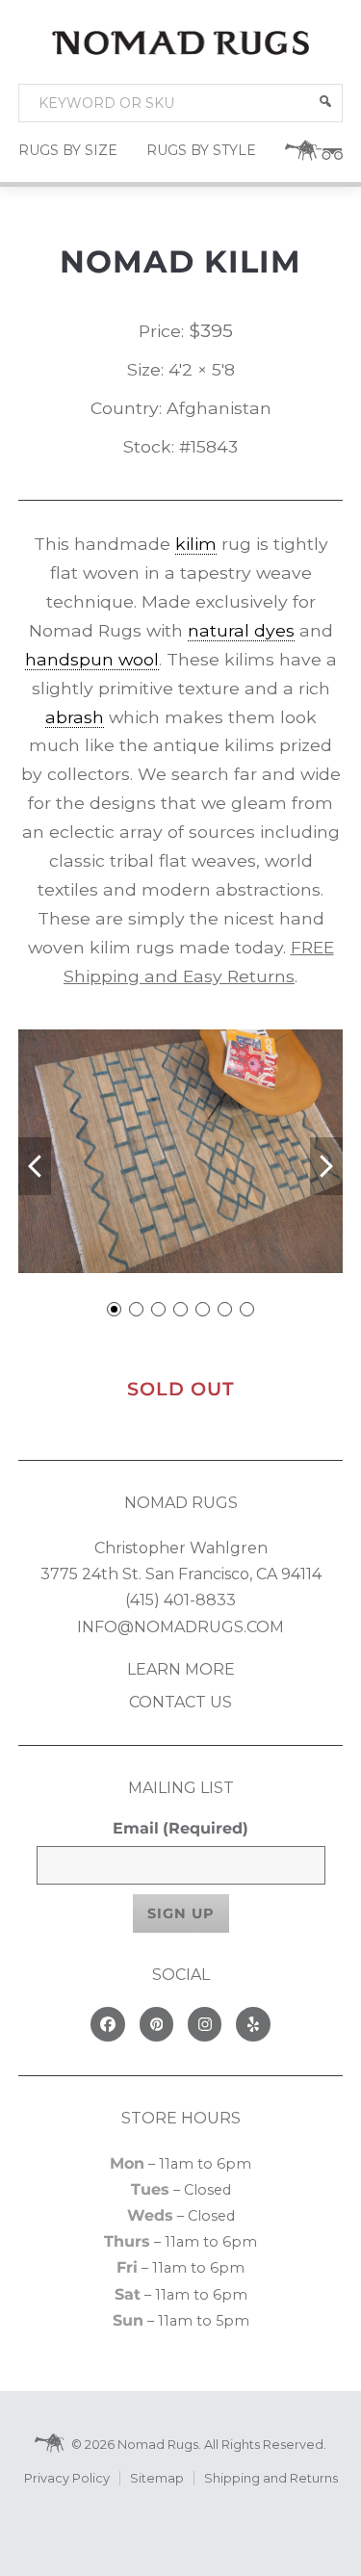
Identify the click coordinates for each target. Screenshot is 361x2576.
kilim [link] (196, 544)
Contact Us (180, 1702)
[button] (325, 101)
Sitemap (157, 2478)
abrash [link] (75, 717)
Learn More (181, 1669)
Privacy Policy (67, 2478)
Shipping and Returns (271, 2478)
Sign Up (181, 1913)
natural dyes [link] (241, 630)
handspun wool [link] (92, 659)
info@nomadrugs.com (180, 1627)
